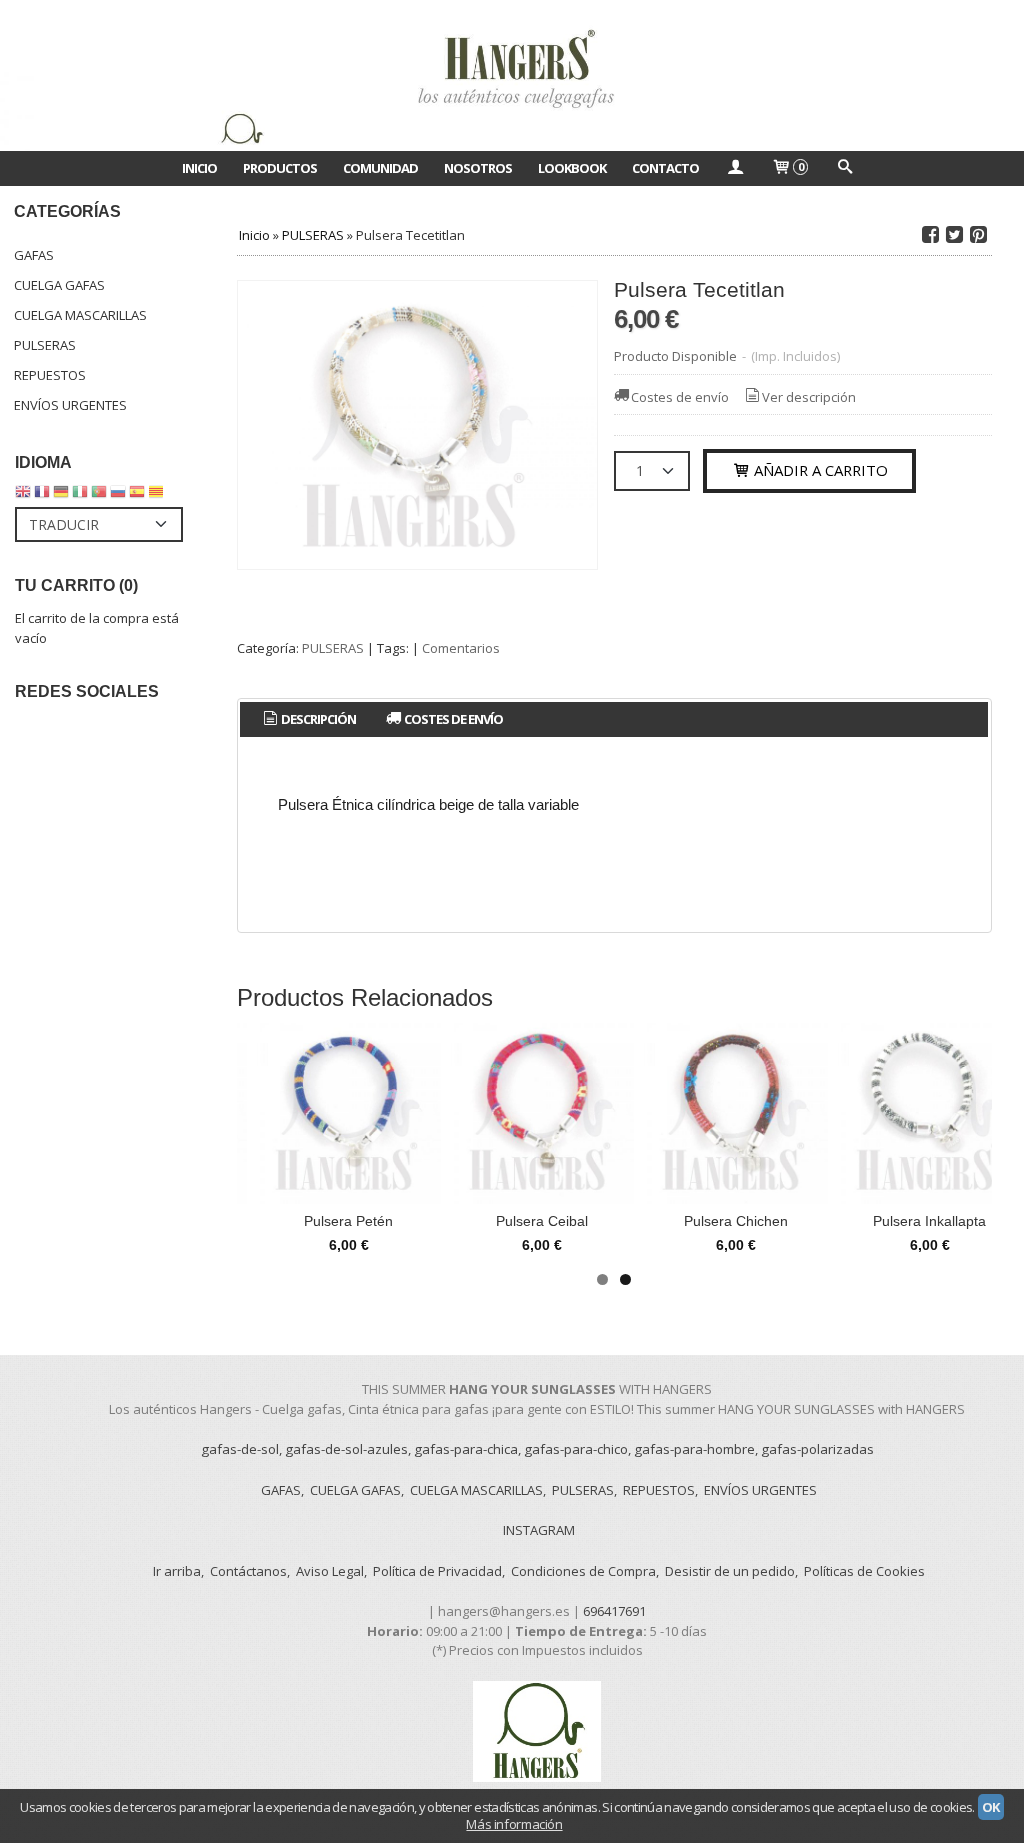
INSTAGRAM (539, 1530)
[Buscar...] (844, 168)
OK (991, 1807)
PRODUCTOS (280, 168)
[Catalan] (158, 496)
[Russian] (118, 496)
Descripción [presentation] (317, 719)
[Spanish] (137, 496)
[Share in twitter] (954, 235)
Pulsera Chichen (736, 1221)
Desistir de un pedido (730, 1571)
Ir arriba (177, 1571)
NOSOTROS (478, 168)
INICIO (199, 168)
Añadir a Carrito (819, 470)
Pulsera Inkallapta (929, 1221)
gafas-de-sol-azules (346, 1449)
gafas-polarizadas (817, 1449)
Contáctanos (248, 1571)
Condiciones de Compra (583, 1571)
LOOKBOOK (572, 168)
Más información (514, 1824)
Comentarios (461, 648)
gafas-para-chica (466, 1449)
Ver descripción (809, 397)
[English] (23, 496)
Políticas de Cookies (864, 1571)
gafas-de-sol (240, 1449)
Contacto (665, 168)
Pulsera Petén (348, 1221)
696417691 (614, 1611)
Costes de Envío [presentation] (452, 719)
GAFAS (34, 255)
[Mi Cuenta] (735, 168)
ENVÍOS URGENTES (70, 405)
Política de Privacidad (437, 1571)
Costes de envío (680, 397)
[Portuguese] (99, 496)
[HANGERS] (512, 75)
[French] (42, 496)
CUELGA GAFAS (59, 285)
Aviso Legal (330, 1571)
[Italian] (80, 496)
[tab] (307, 719)
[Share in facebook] (930, 235)
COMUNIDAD (380, 168)
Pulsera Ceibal (542, 1221)
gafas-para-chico (576, 1449)
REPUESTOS (50, 375)
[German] (61, 496)
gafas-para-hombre (694, 1449)
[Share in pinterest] (978, 235)
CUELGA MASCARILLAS (80, 315)
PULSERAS (45, 345)
